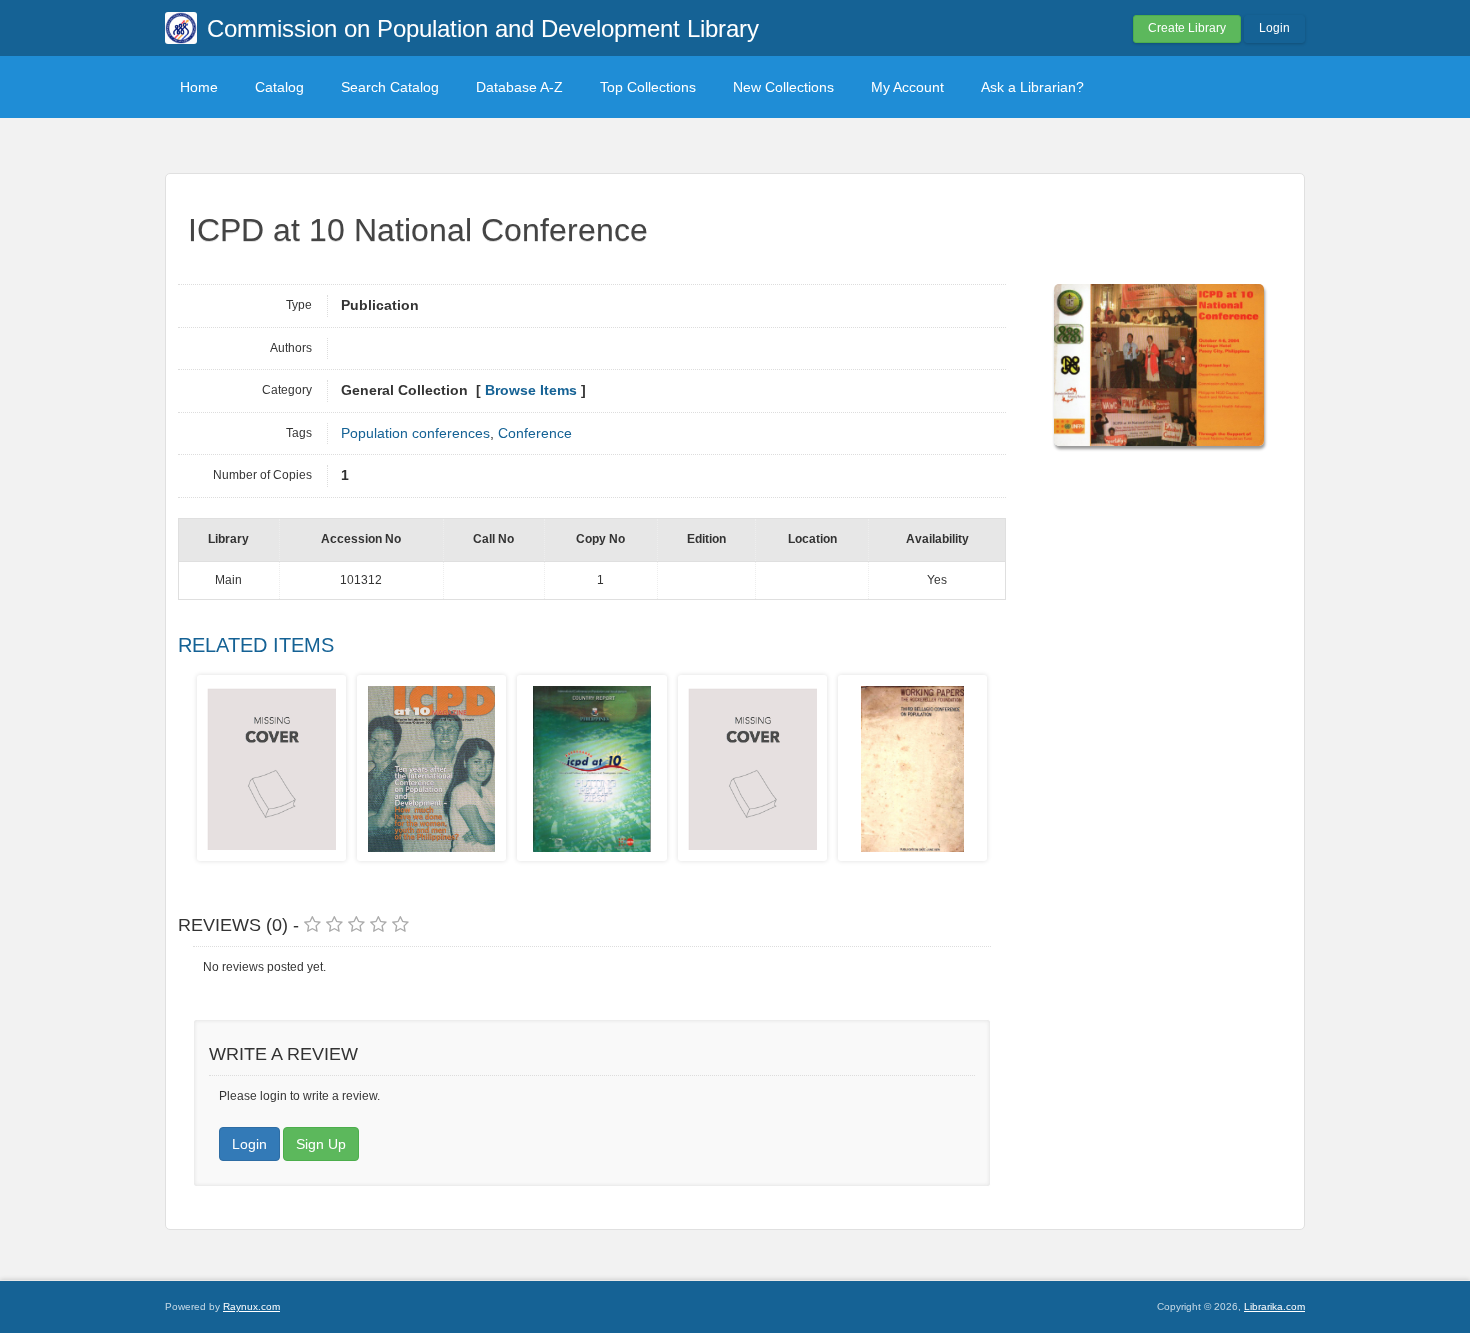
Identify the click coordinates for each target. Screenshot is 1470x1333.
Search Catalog (390, 87)
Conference (535, 433)
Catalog (279, 87)
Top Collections (648, 87)
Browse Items (531, 390)
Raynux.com (251, 1306)
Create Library (1187, 28)
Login (1274, 28)
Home (199, 87)
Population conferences (415, 433)
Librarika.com (1274, 1306)
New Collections (783, 87)
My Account (907, 87)
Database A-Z (519, 87)
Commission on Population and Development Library (483, 28)
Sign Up (321, 1144)
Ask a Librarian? (1032, 87)
